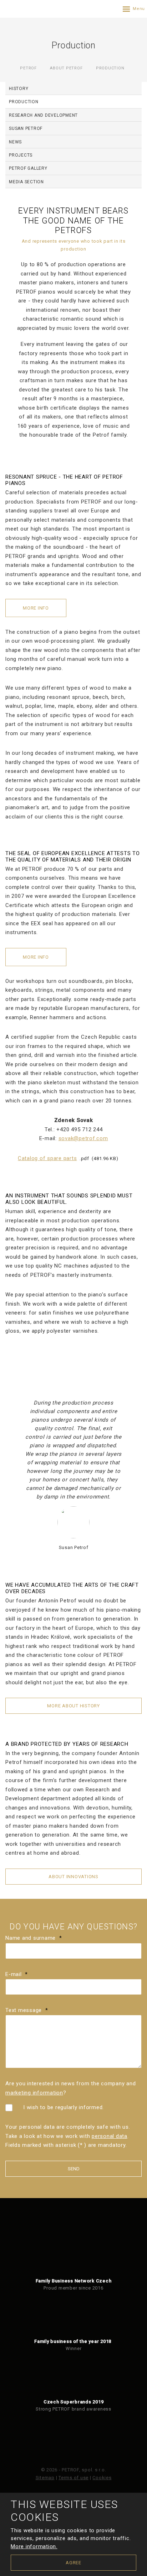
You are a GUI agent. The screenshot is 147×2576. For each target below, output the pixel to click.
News (15, 142)
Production (24, 102)
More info (36, 608)
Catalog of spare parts (47, 1158)
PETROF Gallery (28, 168)
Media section (26, 182)
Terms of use (73, 2478)
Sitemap (45, 2478)
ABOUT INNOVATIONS (73, 1877)
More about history (73, 1706)
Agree (73, 2563)
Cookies (102, 2478)
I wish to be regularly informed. (64, 2107)
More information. (34, 2546)
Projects (21, 155)
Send (74, 2169)
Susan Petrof (26, 128)
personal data (110, 2136)
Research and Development (43, 115)
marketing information (34, 2093)
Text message (27, 2010)
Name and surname (34, 1938)
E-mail (17, 1974)
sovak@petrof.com (83, 1138)
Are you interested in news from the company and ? (70, 2088)
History (19, 89)
